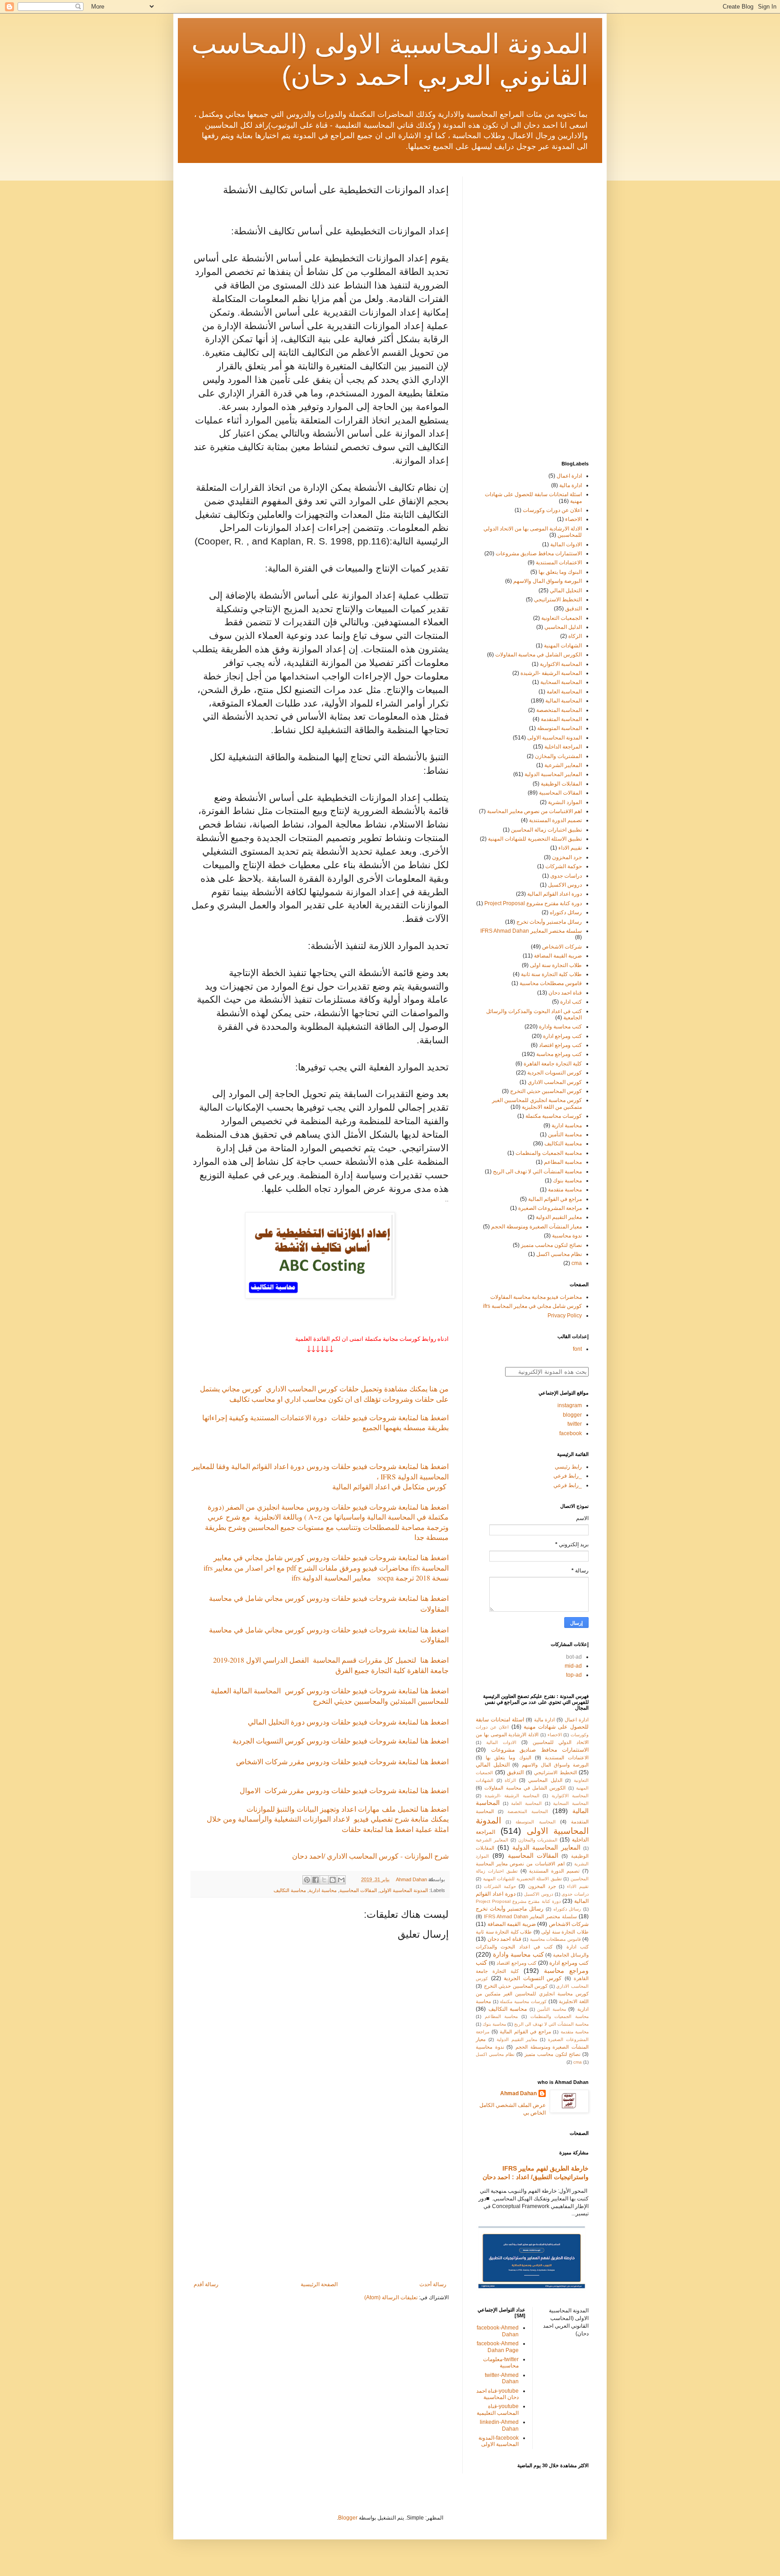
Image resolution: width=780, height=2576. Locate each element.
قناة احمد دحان (565, 993)
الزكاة (575, 636)
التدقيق (573, 609)
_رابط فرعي (568, 1476)
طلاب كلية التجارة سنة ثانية (551, 974)
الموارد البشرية (565, 802)
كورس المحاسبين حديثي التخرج (546, 1091)
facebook (571, 1433)
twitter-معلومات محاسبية (501, 2362)
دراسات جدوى (566, 876)
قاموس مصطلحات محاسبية (551, 983)
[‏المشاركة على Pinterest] (307, 1880)
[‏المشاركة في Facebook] (316, 1880)
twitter (575, 1424)
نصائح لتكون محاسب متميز (551, 1245)
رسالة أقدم (206, 2284)
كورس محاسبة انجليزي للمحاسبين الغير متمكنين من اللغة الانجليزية (537, 1103)
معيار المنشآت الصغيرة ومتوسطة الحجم (536, 1227)
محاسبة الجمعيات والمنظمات (549, 1153)
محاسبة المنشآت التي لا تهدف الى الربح (537, 1172)
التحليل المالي (566, 591)
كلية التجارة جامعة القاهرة (553, 1064)
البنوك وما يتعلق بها (560, 572)
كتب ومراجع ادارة (562, 1036)
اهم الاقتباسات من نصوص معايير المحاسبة (534, 811)
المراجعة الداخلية (563, 747)
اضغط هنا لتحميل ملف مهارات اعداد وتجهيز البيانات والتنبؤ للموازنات (348, 1809)
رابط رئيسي (568, 1467)
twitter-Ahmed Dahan (502, 2378)
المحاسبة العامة (564, 692)
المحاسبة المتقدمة (561, 719)
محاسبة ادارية (323, 1890)
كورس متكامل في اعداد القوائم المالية (389, 1486)
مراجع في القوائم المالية (555, 1199)
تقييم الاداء (570, 848)
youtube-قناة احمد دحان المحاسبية (497, 2394)
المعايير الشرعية (563, 765)
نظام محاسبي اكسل (559, 1254)
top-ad (574, 1675)
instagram (570, 1405)
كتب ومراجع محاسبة (559, 1054)
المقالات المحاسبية (358, 1890)
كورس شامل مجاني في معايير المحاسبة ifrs (532, 1306)
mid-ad (573, 1666)
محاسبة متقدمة (565, 1190)
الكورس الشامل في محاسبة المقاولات (539, 655)
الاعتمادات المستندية (559, 563)
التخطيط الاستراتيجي (558, 600)
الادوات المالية (566, 544)
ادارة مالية (571, 485)
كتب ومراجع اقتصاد (560, 1045)
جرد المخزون (567, 857)
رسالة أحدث (433, 2284)
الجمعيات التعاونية (562, 618)
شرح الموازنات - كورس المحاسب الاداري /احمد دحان (369, 1856)
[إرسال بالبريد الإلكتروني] (341, 1880)
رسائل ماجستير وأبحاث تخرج (549, 922)
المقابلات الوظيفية (561, 784)
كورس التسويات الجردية (555, 1073)
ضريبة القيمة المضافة (558, 956)
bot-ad (574, 1657)
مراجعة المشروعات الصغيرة (550, 1208)
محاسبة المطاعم (563, 1162)
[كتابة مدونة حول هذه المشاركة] (333, 1880)
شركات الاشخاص (562, 947)
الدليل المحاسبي (563, 627)
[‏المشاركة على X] (324, 1880)
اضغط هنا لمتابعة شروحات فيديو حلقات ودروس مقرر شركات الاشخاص (342, 1761)
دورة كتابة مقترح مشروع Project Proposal (533, 903)
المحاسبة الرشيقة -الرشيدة (551, 673)
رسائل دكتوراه (566, 912)
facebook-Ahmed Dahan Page (498, 2347)
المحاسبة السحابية (561, 682)
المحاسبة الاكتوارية (561, 664)
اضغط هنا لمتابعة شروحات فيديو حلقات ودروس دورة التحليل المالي (347, 1722)
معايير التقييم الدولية (559, 1217)
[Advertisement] (320, 2207)
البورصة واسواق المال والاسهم (548, 581)
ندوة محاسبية (567, 1236)
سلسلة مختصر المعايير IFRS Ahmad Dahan (531, 931)
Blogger (348, 2518)
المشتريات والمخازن (558, 756)
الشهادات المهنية (563, 646)
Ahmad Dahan (518, 2093)
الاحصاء (573, 519)
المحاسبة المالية (564, 701)
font (577, 1349)
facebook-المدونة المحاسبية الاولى (499, 2441)
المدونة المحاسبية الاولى (404, 1890)
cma (577, 1263)
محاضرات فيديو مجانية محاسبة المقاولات (536, 1297)
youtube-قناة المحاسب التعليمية (498, 2409)
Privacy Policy (565, 1316)
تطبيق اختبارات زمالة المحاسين (546, 830)
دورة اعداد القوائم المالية (555, 894)
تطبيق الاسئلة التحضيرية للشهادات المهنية (535, 839)
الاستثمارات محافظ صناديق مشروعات (539, 553)
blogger (572, 1415)
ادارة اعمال (569, 476)
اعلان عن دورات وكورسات (552, 510)
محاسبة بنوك (567, 1181)
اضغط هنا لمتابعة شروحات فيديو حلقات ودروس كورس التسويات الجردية (339, 1741)
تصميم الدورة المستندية (555, 820)
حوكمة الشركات (564, 866)
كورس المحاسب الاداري (555, 1082)
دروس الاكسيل (565, 885)
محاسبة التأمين (565, 1135)
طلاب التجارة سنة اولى (556, 965)
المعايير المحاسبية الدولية (553, 774)
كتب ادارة (571, 1002)
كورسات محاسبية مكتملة (554, 1116)
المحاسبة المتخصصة (559, 710)
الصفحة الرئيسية (319, 2284)
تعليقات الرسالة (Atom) (391, 2297)
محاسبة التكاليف (290, 1890)
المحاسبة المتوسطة (559, 728)
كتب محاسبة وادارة (560, 1027)
